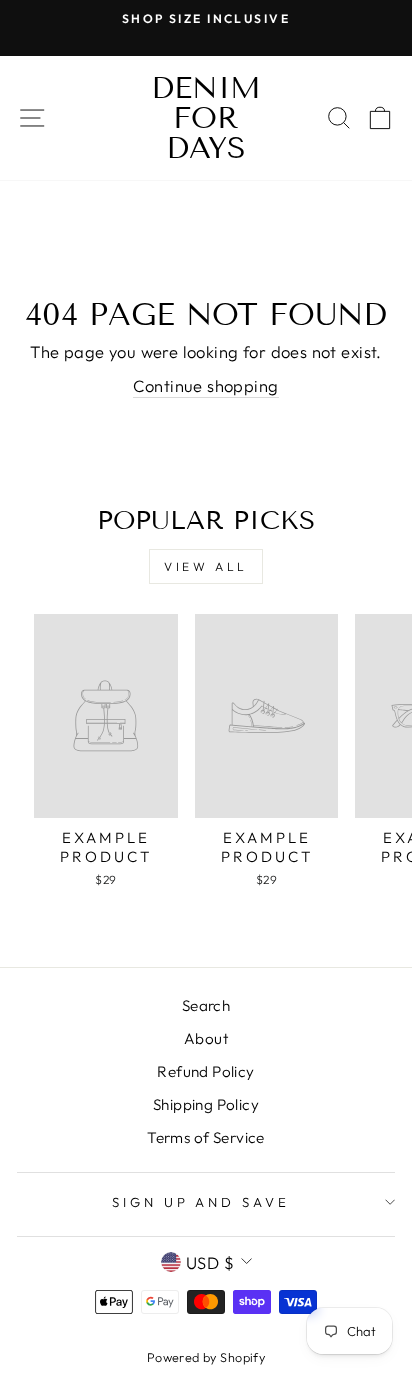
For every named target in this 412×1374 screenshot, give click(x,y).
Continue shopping (205, 385)
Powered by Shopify (206, 1357)
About (206, 1038)
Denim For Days (206, 118)
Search (206, 1005)
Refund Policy (205, 1071)
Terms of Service (206, 1137)
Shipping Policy (206, 1104)
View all (206, 566)
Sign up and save (201, 1202)
